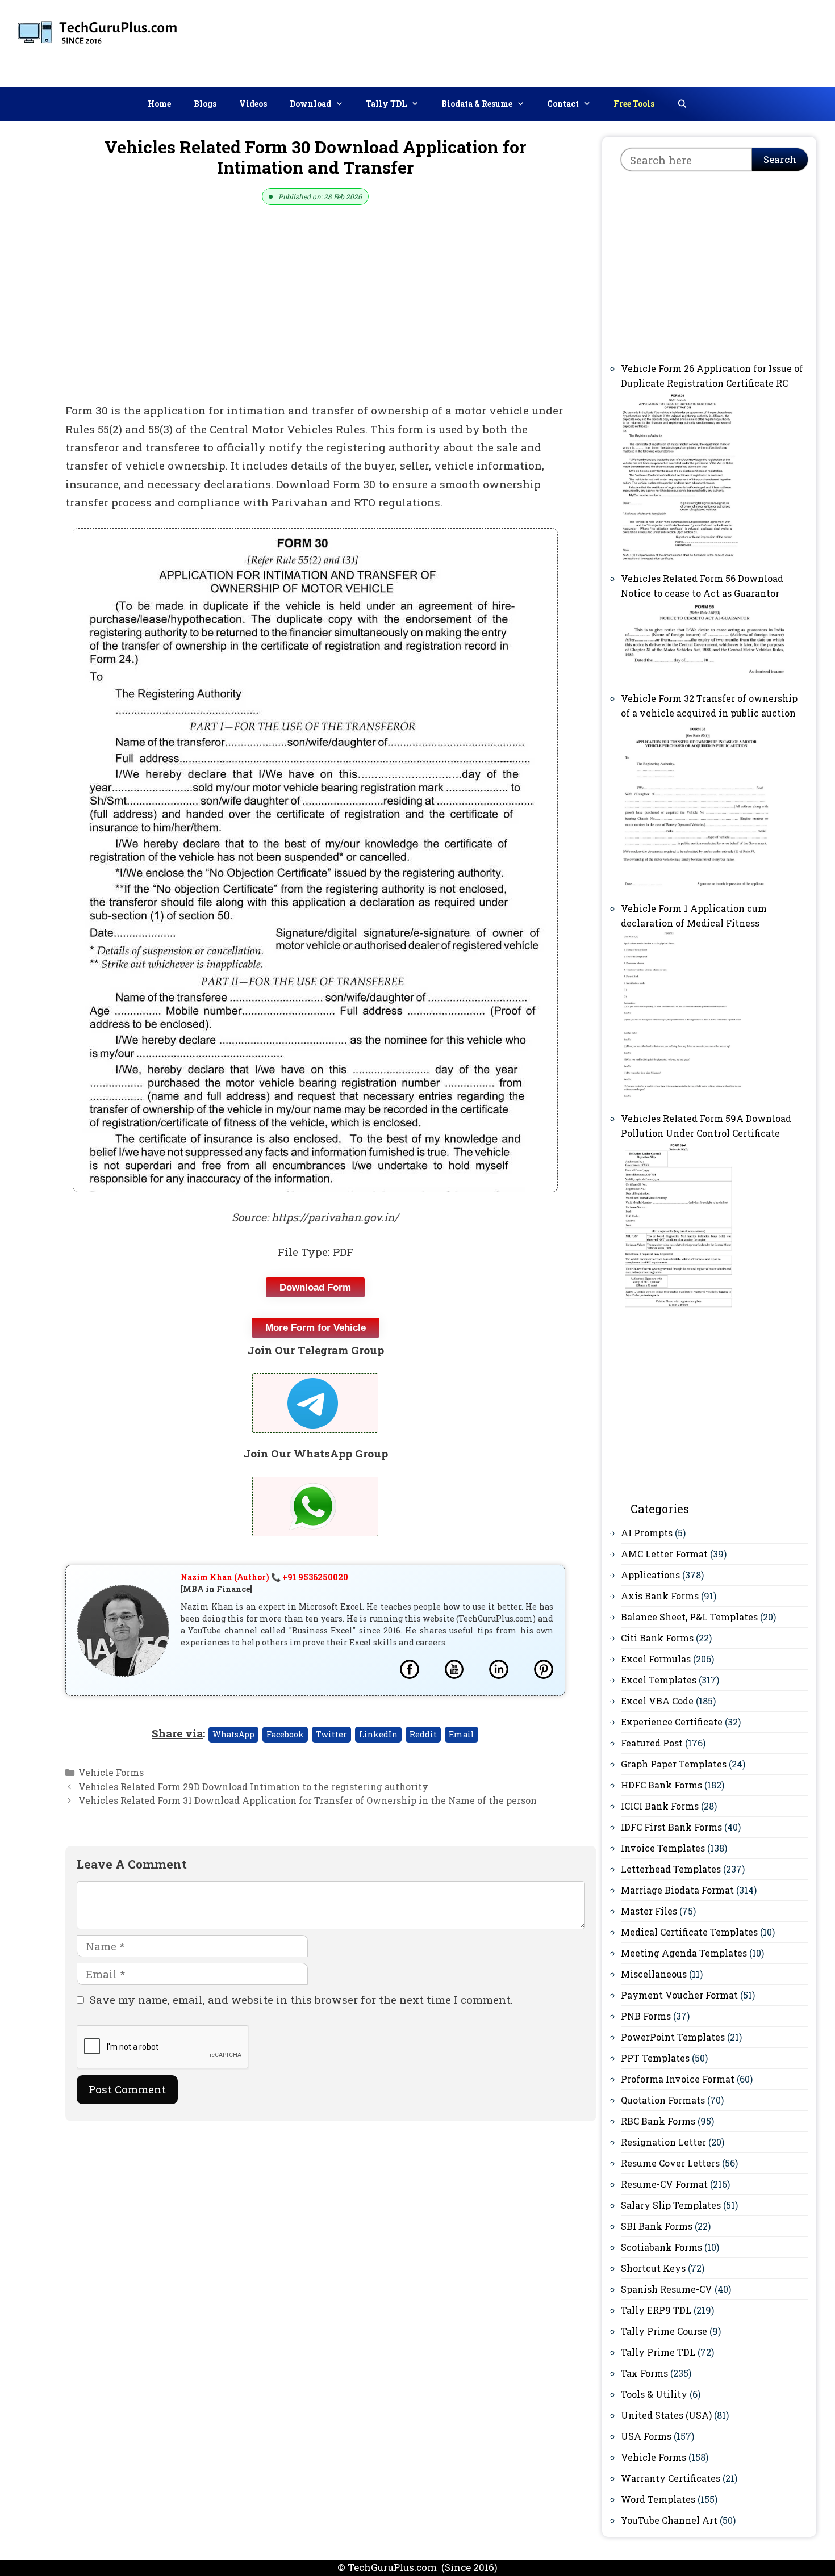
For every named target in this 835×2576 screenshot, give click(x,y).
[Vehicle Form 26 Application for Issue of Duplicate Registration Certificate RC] (680, 557)
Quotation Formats (663, 2100)
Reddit (423, 1734)
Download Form (315, 1287)
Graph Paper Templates (674, 1764)
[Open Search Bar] (682, 104)
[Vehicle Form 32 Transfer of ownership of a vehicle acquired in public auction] (698, 887)
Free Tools (634, 104)
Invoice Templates (663, 1848)
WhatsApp (233, 1734)
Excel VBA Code (657, 1701)
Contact (563, 104)
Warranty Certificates (671, 2478)
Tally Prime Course (664, 2331)
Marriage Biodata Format (677, 1890)
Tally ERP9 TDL (656, 2310)
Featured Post (652, 1743)
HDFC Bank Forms (661, 1785)
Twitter (331, 1734)
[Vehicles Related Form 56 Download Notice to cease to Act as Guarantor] (706, 677)
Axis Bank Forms (660, 1596)
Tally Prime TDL (658, 2352)
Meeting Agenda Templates (684, 1953)
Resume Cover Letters (670, 2163)
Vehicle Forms (111, 1772)
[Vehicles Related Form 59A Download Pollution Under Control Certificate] (679, 1307)
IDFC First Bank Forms (671, 1827)
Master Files (649, 1911)
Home (159, 104)
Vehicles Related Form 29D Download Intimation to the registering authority (253, 1787)
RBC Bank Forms (658, 2121)
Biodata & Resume (477, 104)
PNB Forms (646, 2016)
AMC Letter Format (664, 1554)
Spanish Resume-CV (667, 2289)
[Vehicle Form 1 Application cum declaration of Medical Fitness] (683, 1097)
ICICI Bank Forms (660, 1806)
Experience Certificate (672, 1722)
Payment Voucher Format (679, 1995)
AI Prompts (647, 1533)
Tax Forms (644, 2373)
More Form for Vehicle (316, 1328)
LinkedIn (378, 1734)
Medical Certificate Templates (689, 1932)
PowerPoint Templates (673, 2037)
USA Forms (646, 2436)
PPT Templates (655, 2058)
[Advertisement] (627, 41)
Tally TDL (386, 104)
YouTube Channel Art (669, 2520)
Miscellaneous (654, 1974)
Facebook (285, 1734)
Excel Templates (659, 1680)
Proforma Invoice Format (678, 2079)
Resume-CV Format (664, 2184)
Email (462, 1734)
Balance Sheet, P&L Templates (689, 1617)
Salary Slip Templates (671, 2205)
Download (310, 104)
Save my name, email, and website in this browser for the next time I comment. (301, 1999)
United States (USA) (666, 2415)
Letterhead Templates (671, 1869)
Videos (253, 104)
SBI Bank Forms (657, 2226)
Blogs (205, 104)
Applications (650, 1575)
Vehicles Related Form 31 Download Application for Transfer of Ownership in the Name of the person (308, 1800)
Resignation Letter (663, 2142)
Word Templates (658, 2499)
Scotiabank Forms (661, 2247)
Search (780, 159)
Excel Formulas (656, 1659)
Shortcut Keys (653, 2268)
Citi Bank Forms (657, 1638)
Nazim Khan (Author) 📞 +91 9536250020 (264, 1577)
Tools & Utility (654, 2394)
